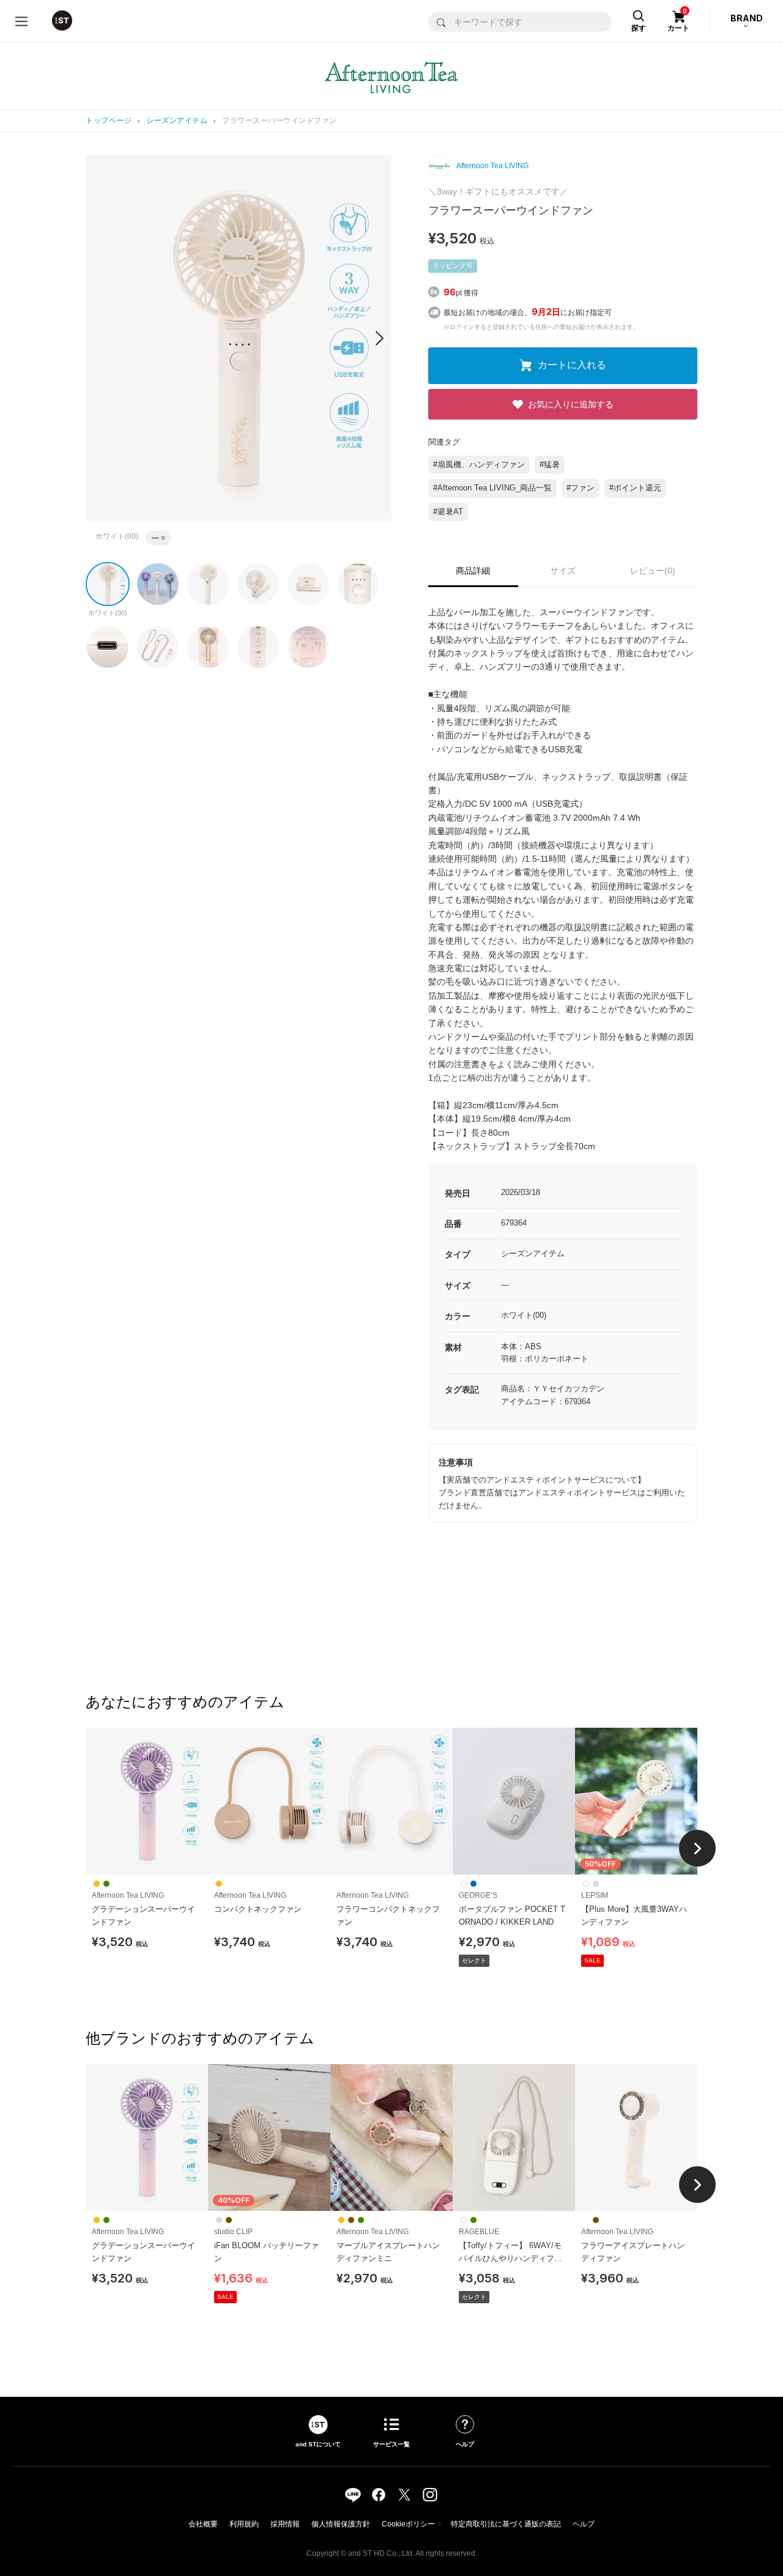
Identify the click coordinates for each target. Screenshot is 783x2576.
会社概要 (203, 2524)
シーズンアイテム (177, 120)
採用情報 (285, 2524)
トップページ (109, 120)
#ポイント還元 (635, 488)
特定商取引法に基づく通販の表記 (506, 2524)
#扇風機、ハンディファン (479, 464)
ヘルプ (584, 2524)
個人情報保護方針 (341, 2524)
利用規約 (244, 2524)
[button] (380, 338)
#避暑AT (448, 512)
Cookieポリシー (408, 2524)
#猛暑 (550, 464)
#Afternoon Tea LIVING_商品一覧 (492, 488)
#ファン (581, 488)
